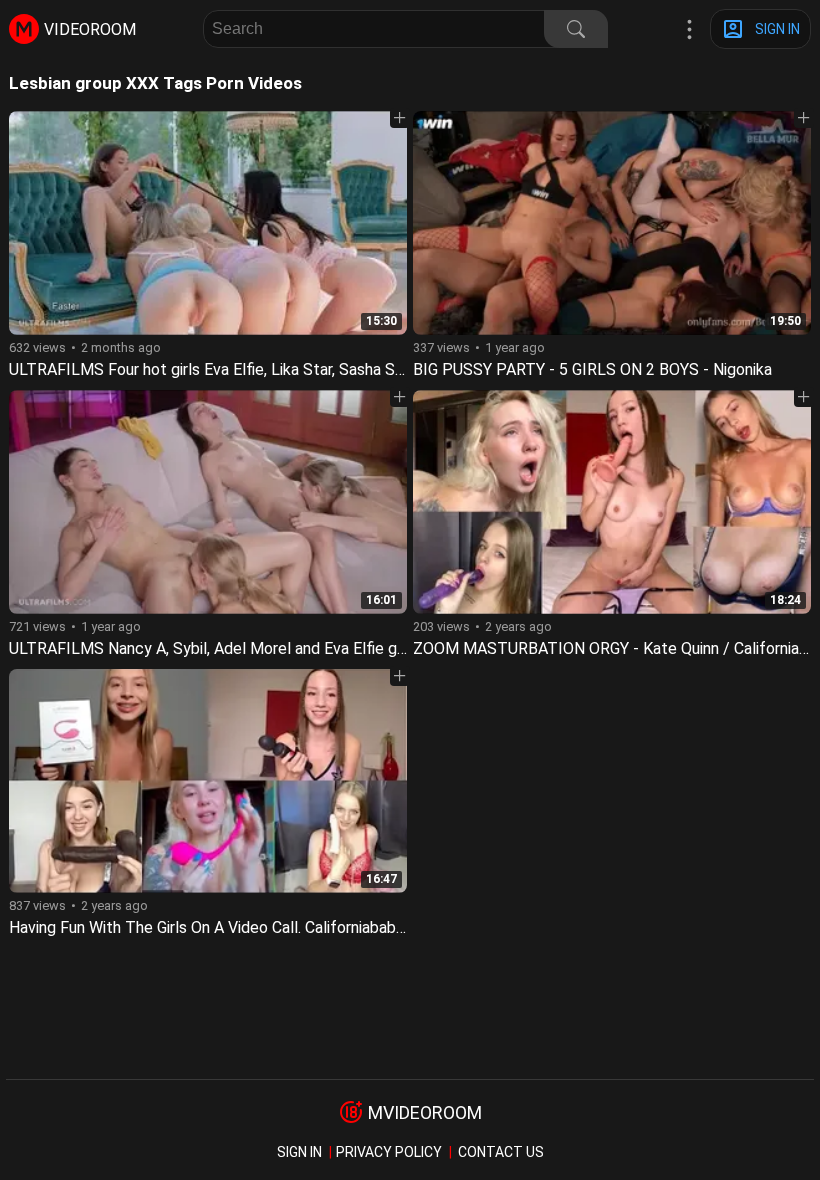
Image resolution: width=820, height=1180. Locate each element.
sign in (299, 1152)
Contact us (501, 1152)
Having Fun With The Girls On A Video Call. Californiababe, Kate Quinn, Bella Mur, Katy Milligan (333, 927)
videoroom (90, 29)
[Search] (576, 29)
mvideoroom (425, 1112)
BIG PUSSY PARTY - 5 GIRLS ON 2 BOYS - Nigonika (592, 369)
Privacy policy (389, 1152)
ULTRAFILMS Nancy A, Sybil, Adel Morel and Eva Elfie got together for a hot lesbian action (327, 648)
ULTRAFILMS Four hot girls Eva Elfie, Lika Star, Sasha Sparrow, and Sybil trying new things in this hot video (380, 369)
